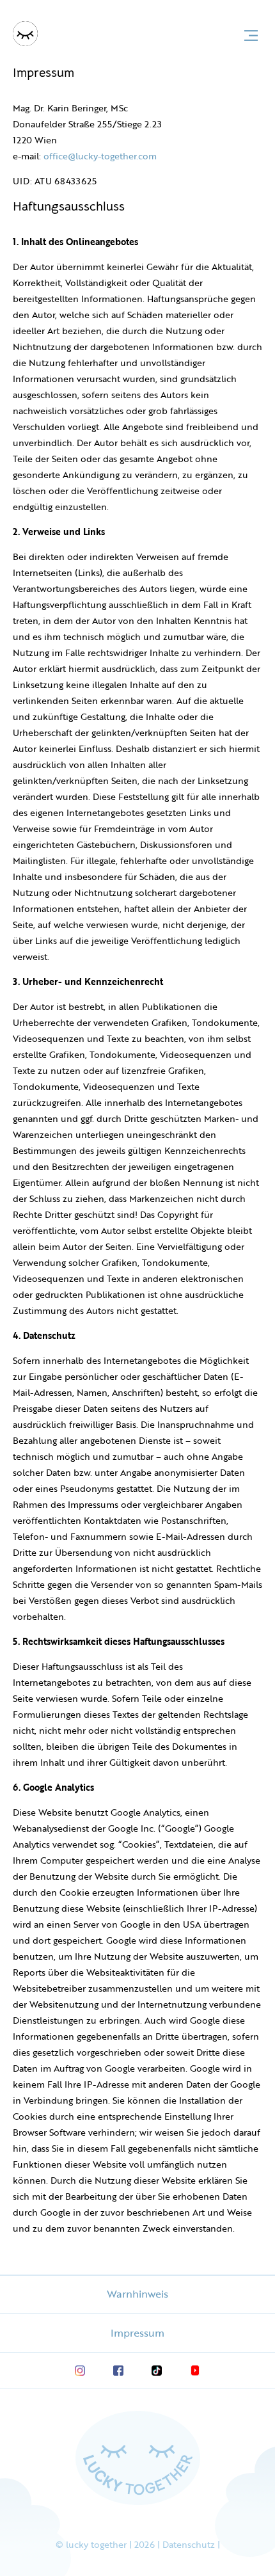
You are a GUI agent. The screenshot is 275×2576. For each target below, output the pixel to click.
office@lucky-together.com (100, 156)
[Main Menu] (251, 36)
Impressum (137, 2333)
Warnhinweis (137, 2294)
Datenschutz (189, 2544)
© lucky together (92, 2544)
